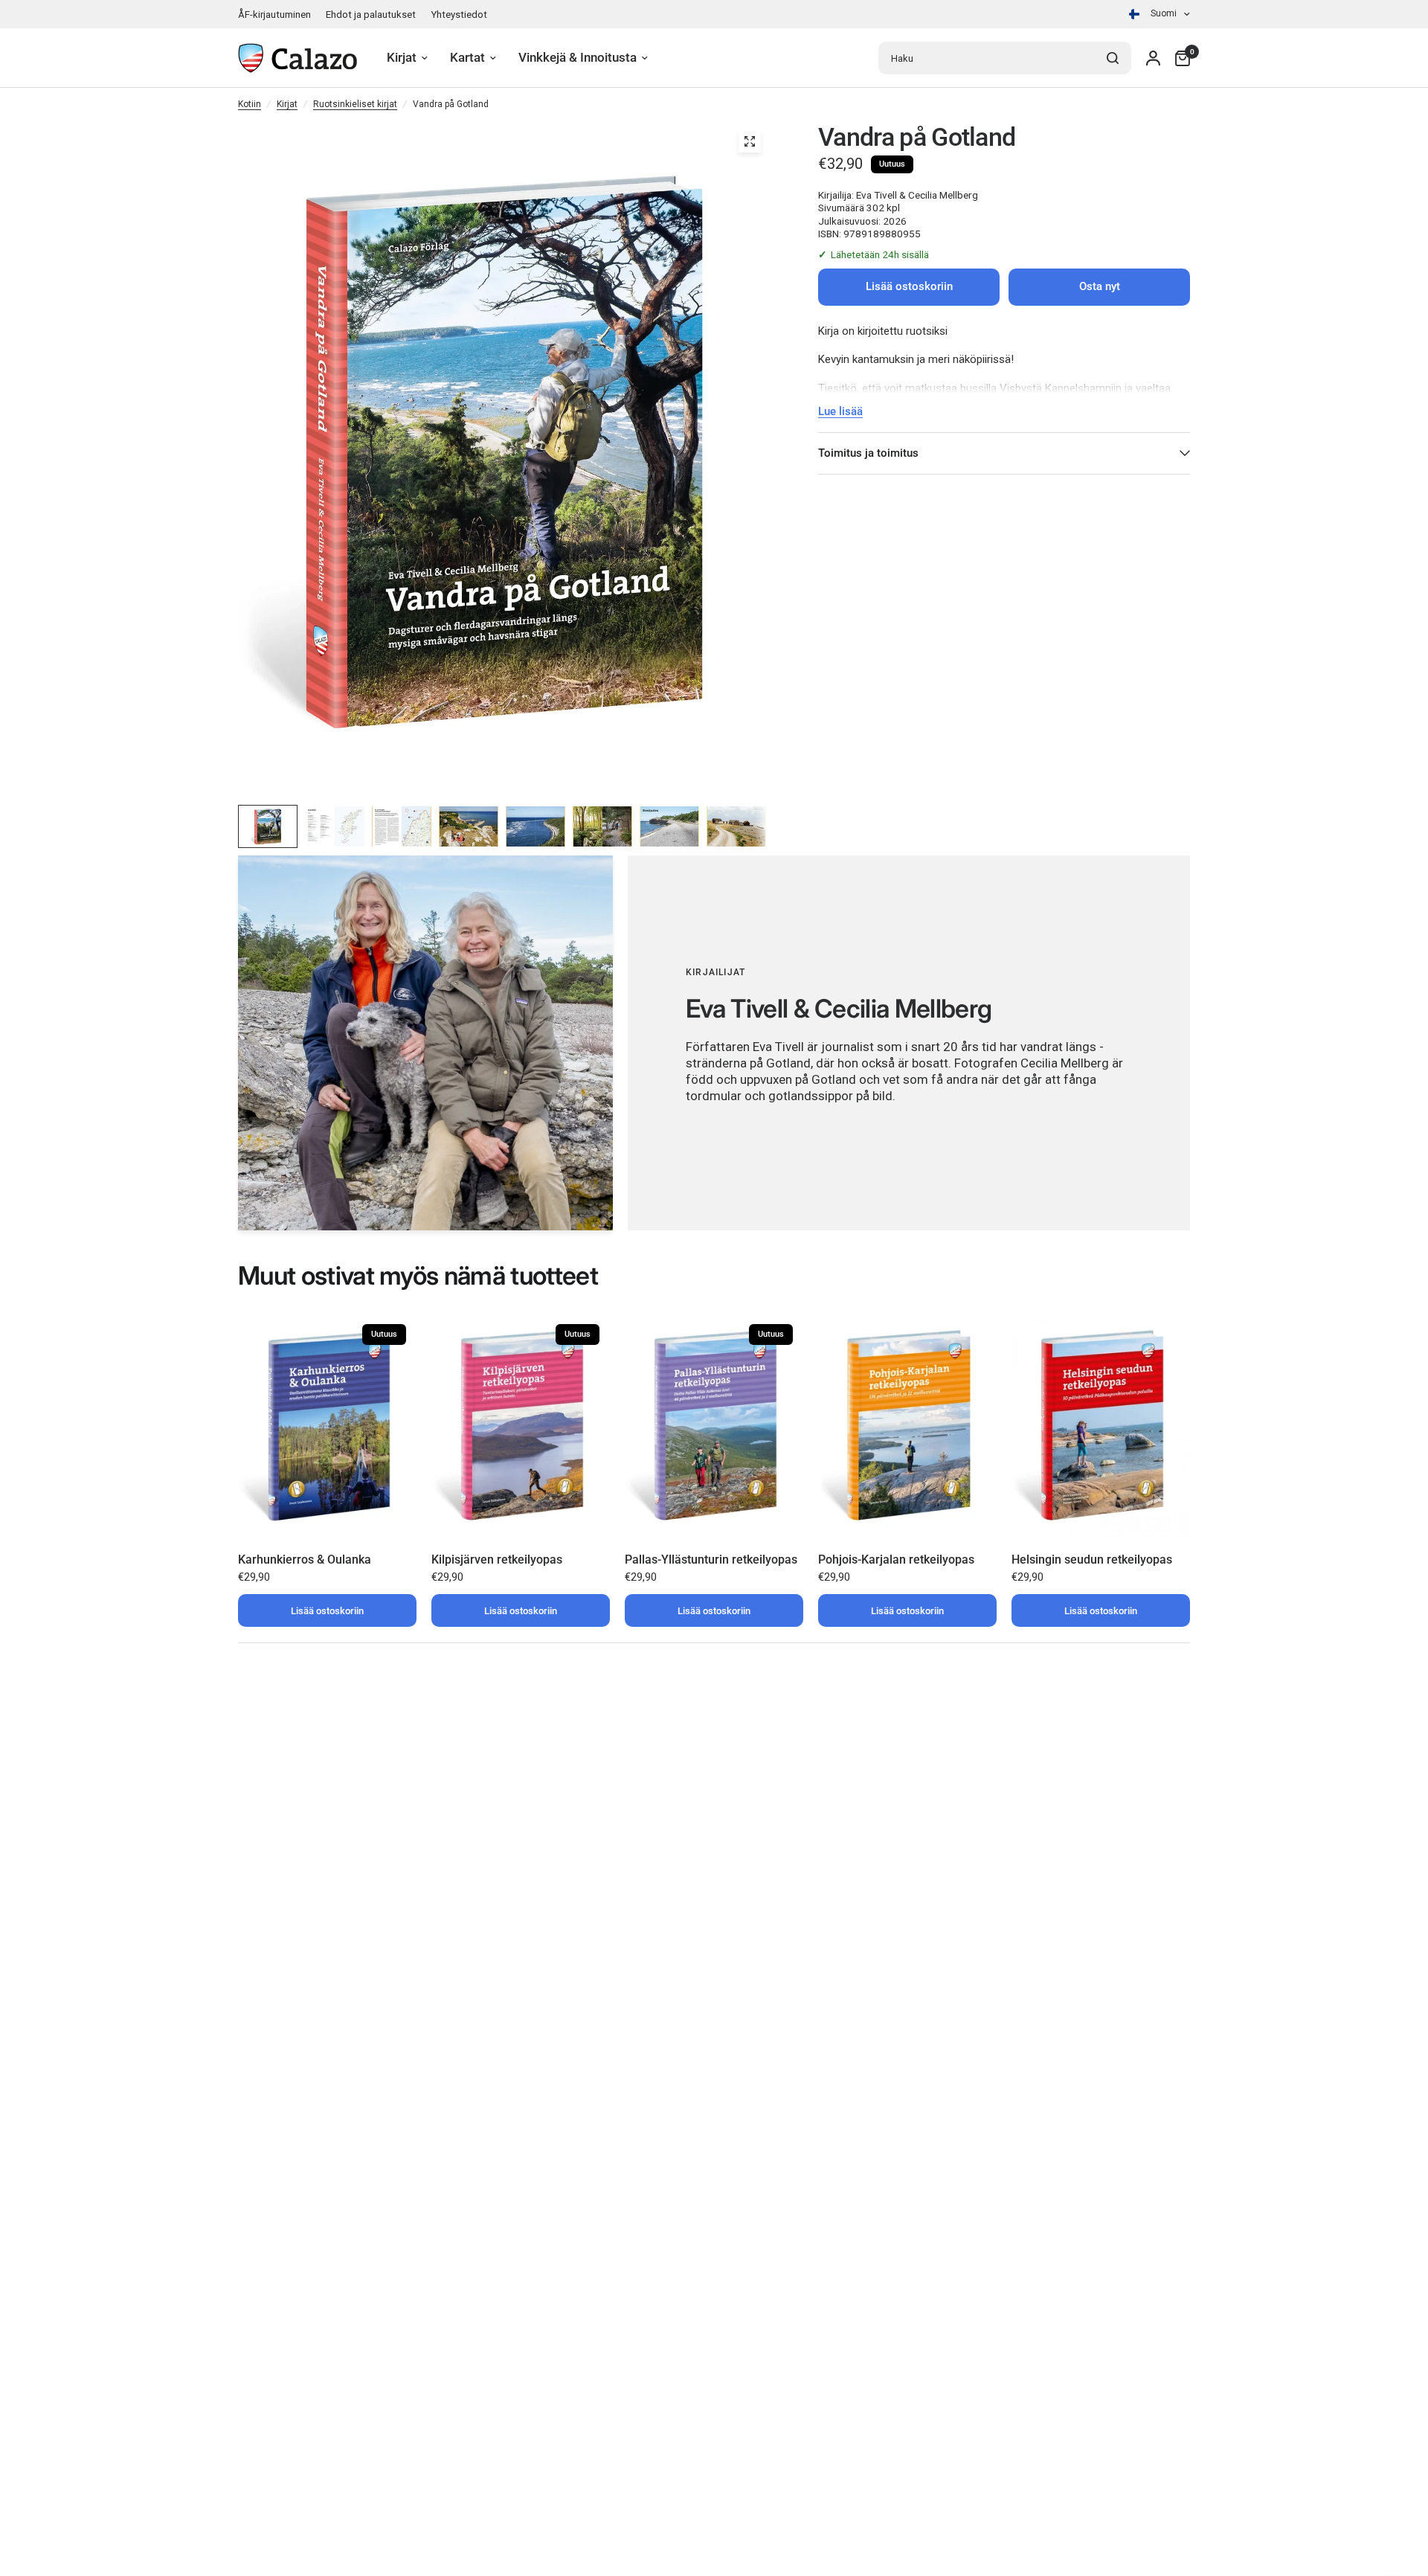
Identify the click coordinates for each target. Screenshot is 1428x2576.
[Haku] (1113, 58)
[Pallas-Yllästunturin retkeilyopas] (714, 1425)
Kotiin (250, 104)
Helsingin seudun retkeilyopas (1092, 1560)
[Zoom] (750, 141)
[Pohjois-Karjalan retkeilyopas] (907, 1425)
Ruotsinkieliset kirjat (355, 104)
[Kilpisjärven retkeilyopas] (521, 1425)
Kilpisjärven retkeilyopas (497, 1560)
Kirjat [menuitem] (402, 58)
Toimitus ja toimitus (868, 453)
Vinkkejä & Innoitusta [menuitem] (578, 58)
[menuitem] (278, 15)
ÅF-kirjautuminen (274, 15)
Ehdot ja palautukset (371, 15)
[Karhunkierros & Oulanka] (327, 1425)
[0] (1179, 58)
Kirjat (287, 104)
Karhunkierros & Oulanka (305, 1560)
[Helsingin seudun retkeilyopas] (1101, 1425)
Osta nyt (1100, 286)
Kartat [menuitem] (467, 58)
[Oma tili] (1153, 58)
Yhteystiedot (459, 15)
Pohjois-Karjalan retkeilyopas (896, 1560)
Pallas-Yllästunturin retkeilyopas (711, 1560)
